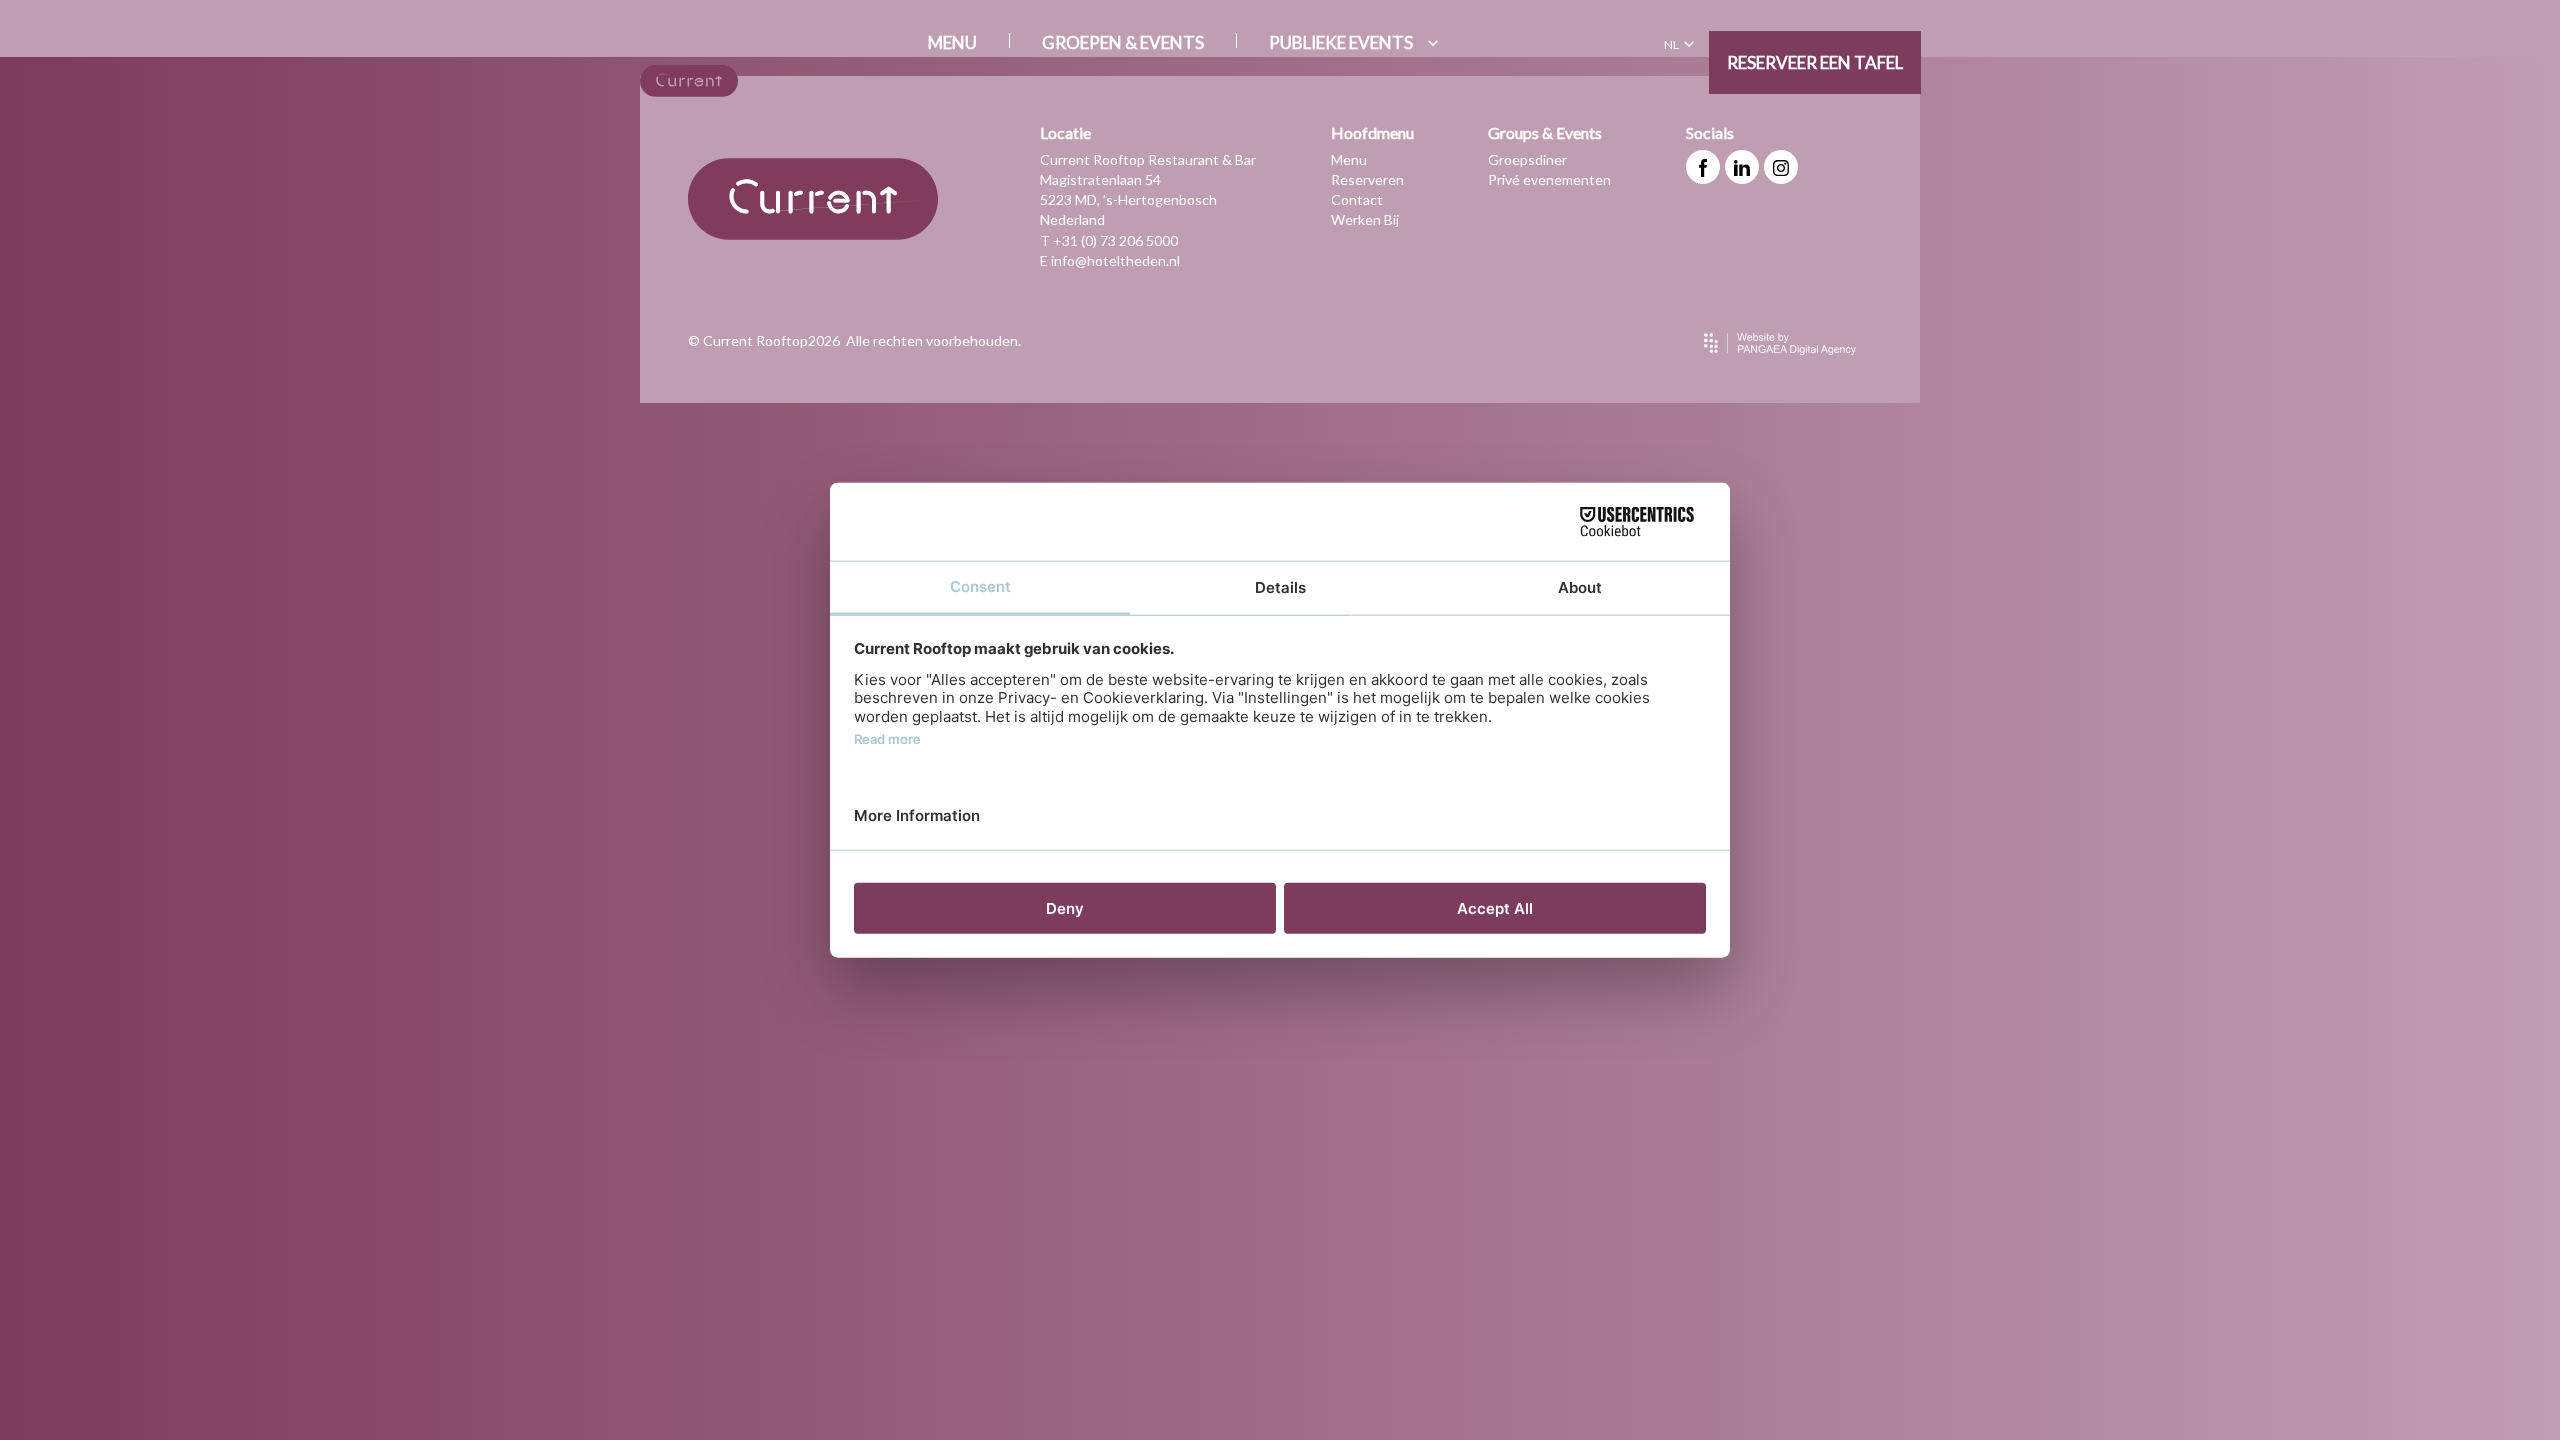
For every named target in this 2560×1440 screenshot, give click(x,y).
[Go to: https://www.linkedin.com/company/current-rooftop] (1742, 167)
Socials (1710, 132)
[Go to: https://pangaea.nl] (1780, 343)
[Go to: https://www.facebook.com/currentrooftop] (1703, 167)
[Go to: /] (689, 81)
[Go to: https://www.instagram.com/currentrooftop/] (1781, 167)
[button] (1681, 44)
